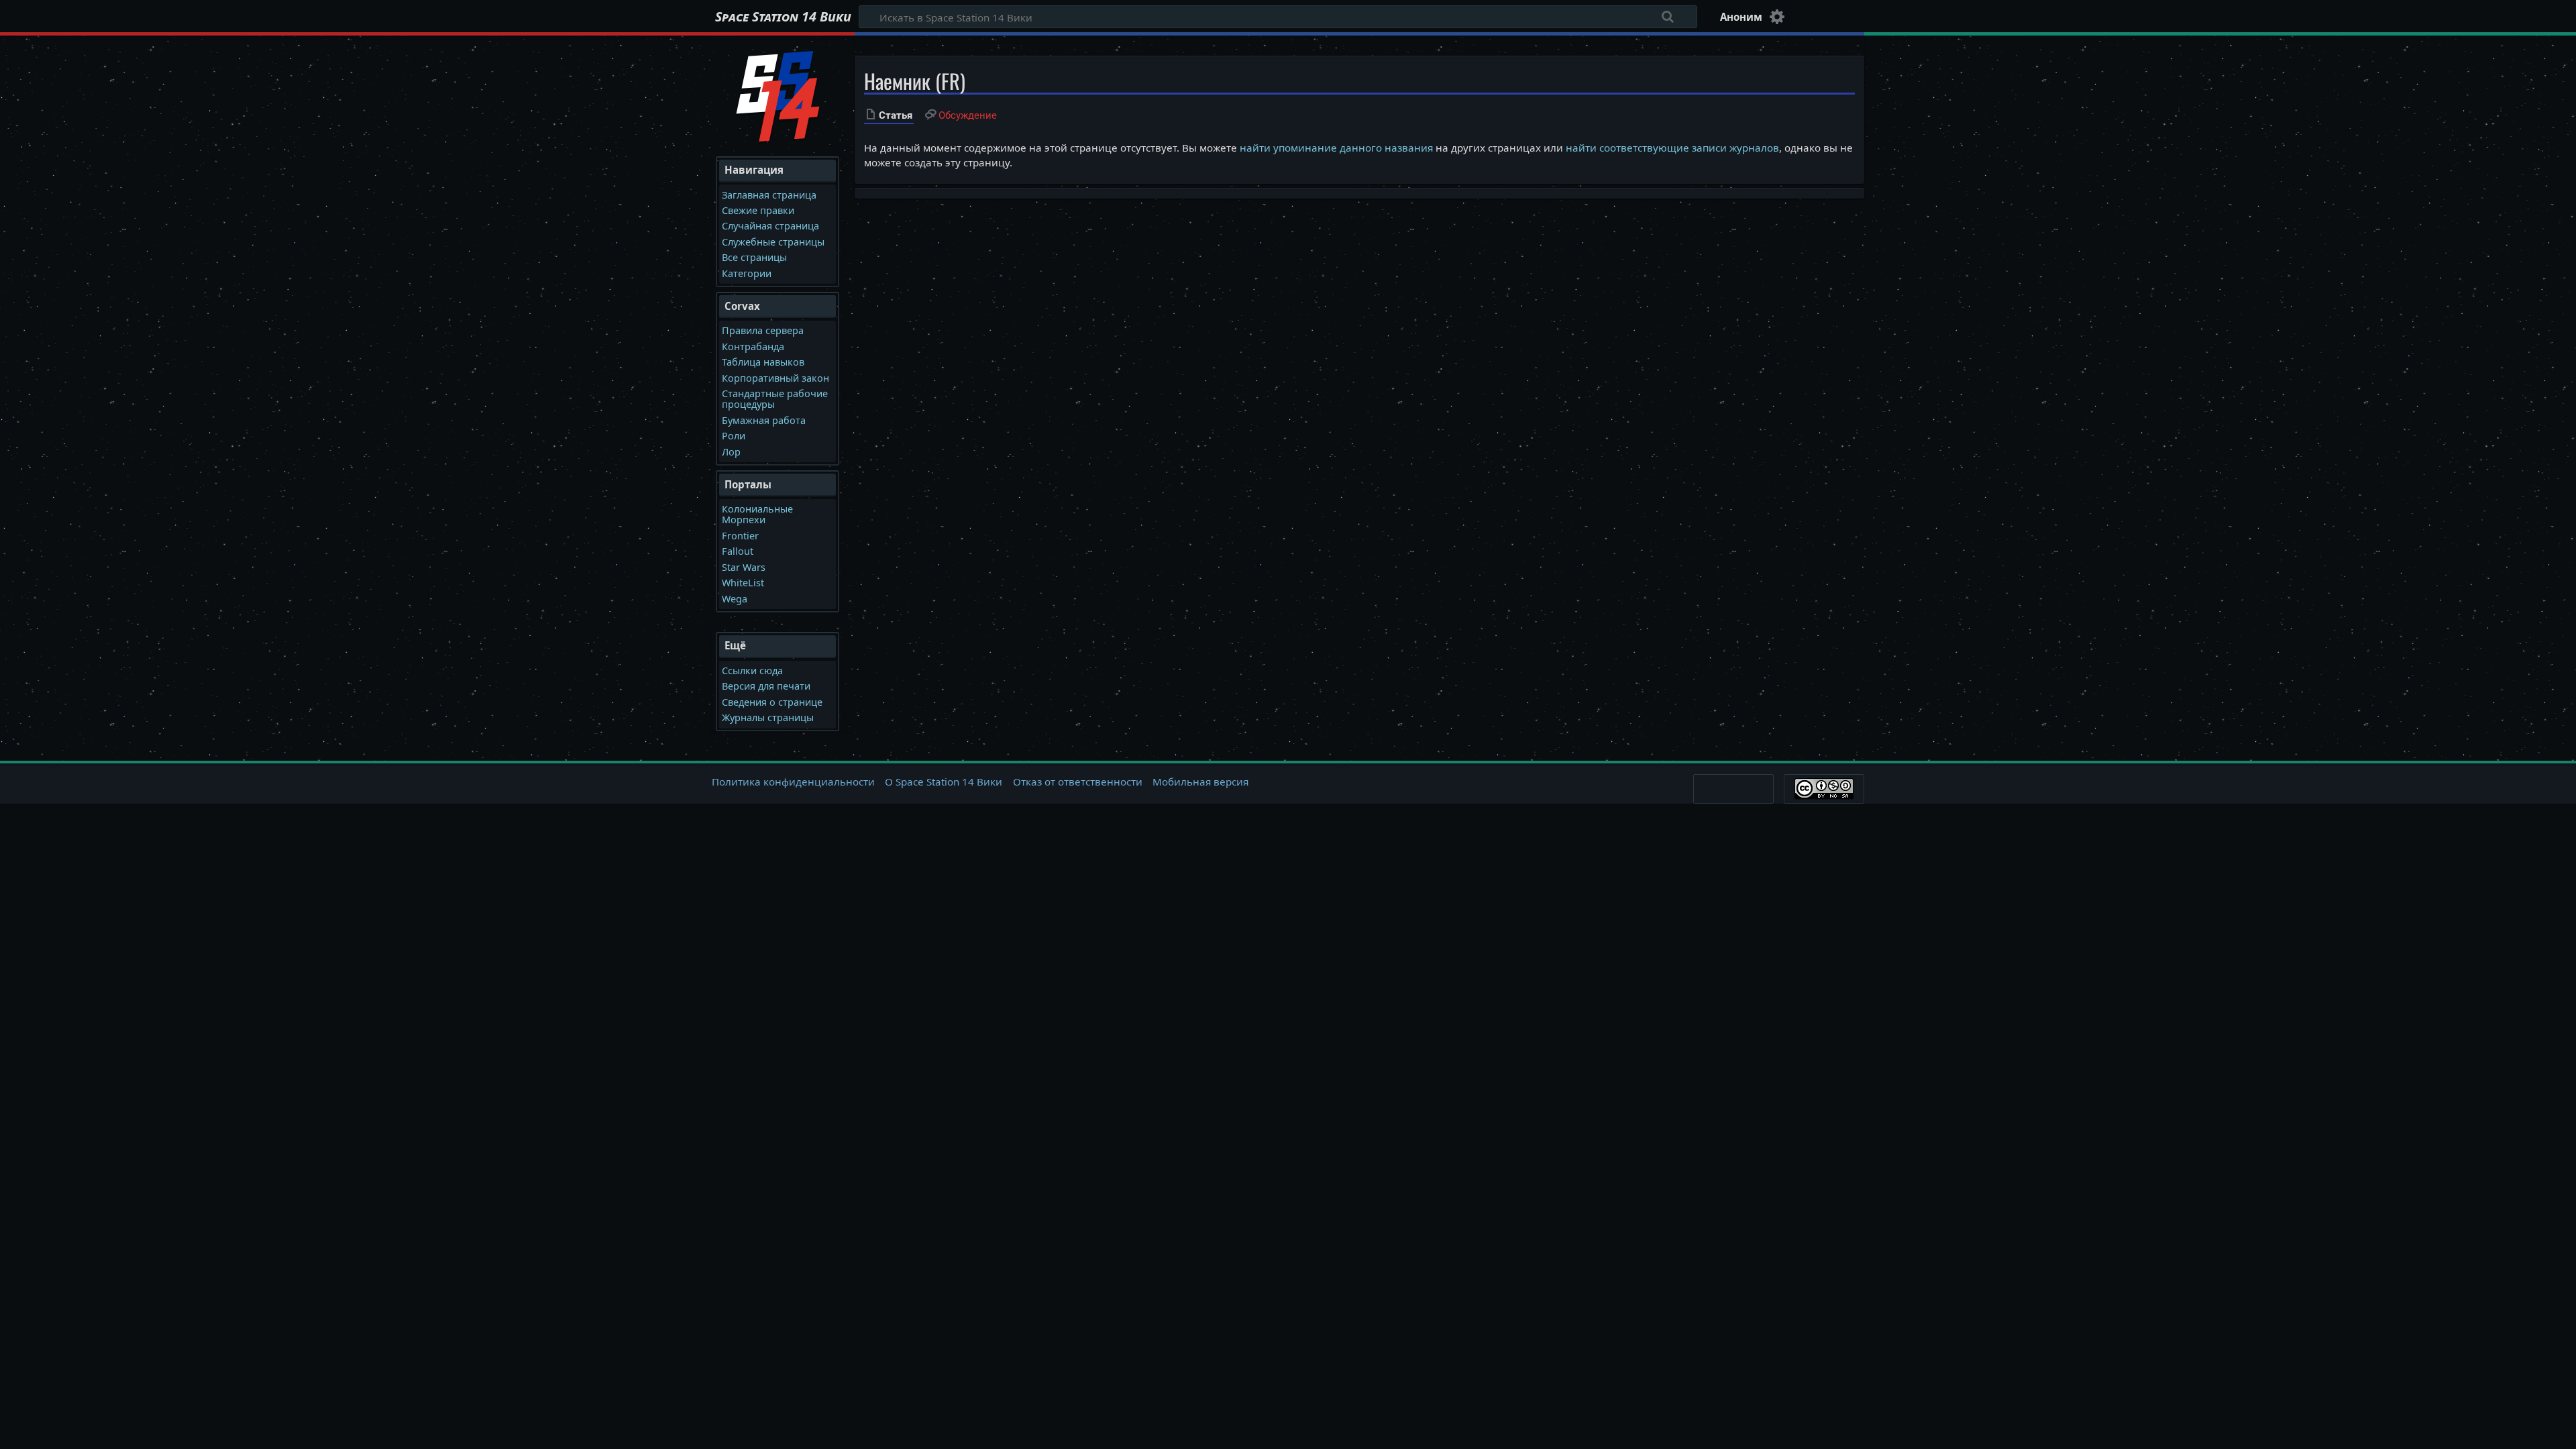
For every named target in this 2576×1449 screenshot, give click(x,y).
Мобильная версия (1200, 782)
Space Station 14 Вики (783, 17)
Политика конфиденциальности (793, 782)
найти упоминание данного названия (1336, 148)
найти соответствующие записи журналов (1672, 148)
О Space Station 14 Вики (944, 782)
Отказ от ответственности (1078, 782)
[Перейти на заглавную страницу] (778, 95)
